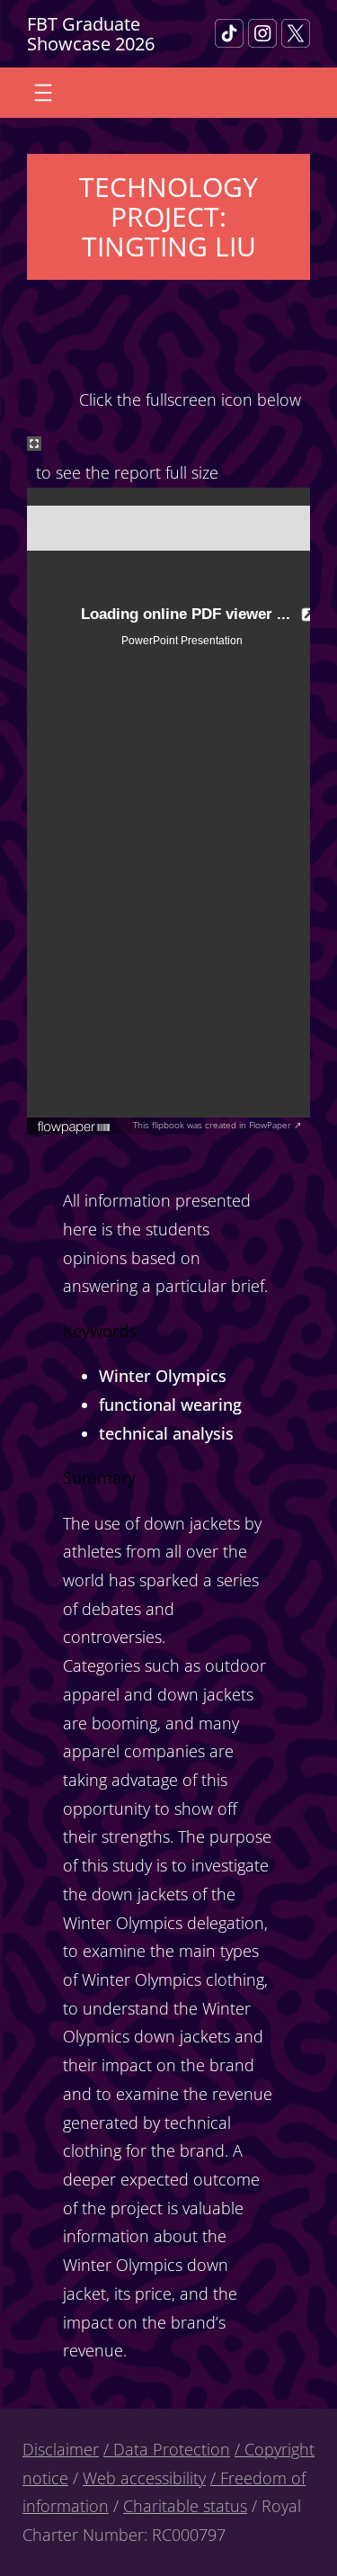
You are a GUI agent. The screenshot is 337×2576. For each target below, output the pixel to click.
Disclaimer (61, 2449)
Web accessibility (144, 2478)
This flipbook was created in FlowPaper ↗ (217, 1125)
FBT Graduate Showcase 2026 (91, 33)
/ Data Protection (167, 2449)
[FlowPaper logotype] (74, 1128)
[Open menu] (43, 93)
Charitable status (185, 2506)
